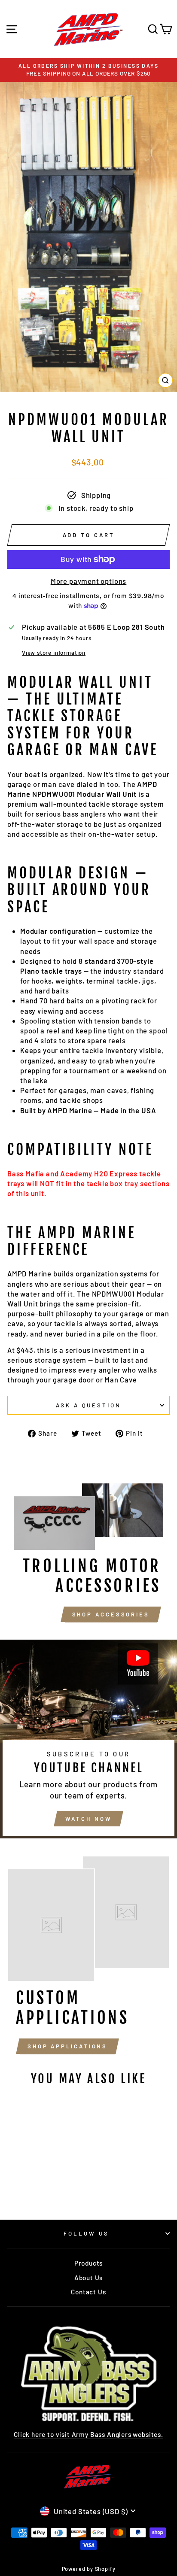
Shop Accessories (111, 1614)
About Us (89, 2278)
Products (89, 2263)
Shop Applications (67, 2046)
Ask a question (89, 1405)
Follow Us (86, 2233)
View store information (54, 653)
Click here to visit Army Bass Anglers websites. (88, 2434)
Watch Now (88, 1819)
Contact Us (88, 2292)
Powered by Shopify (89, 2569)
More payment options (89, 581)
